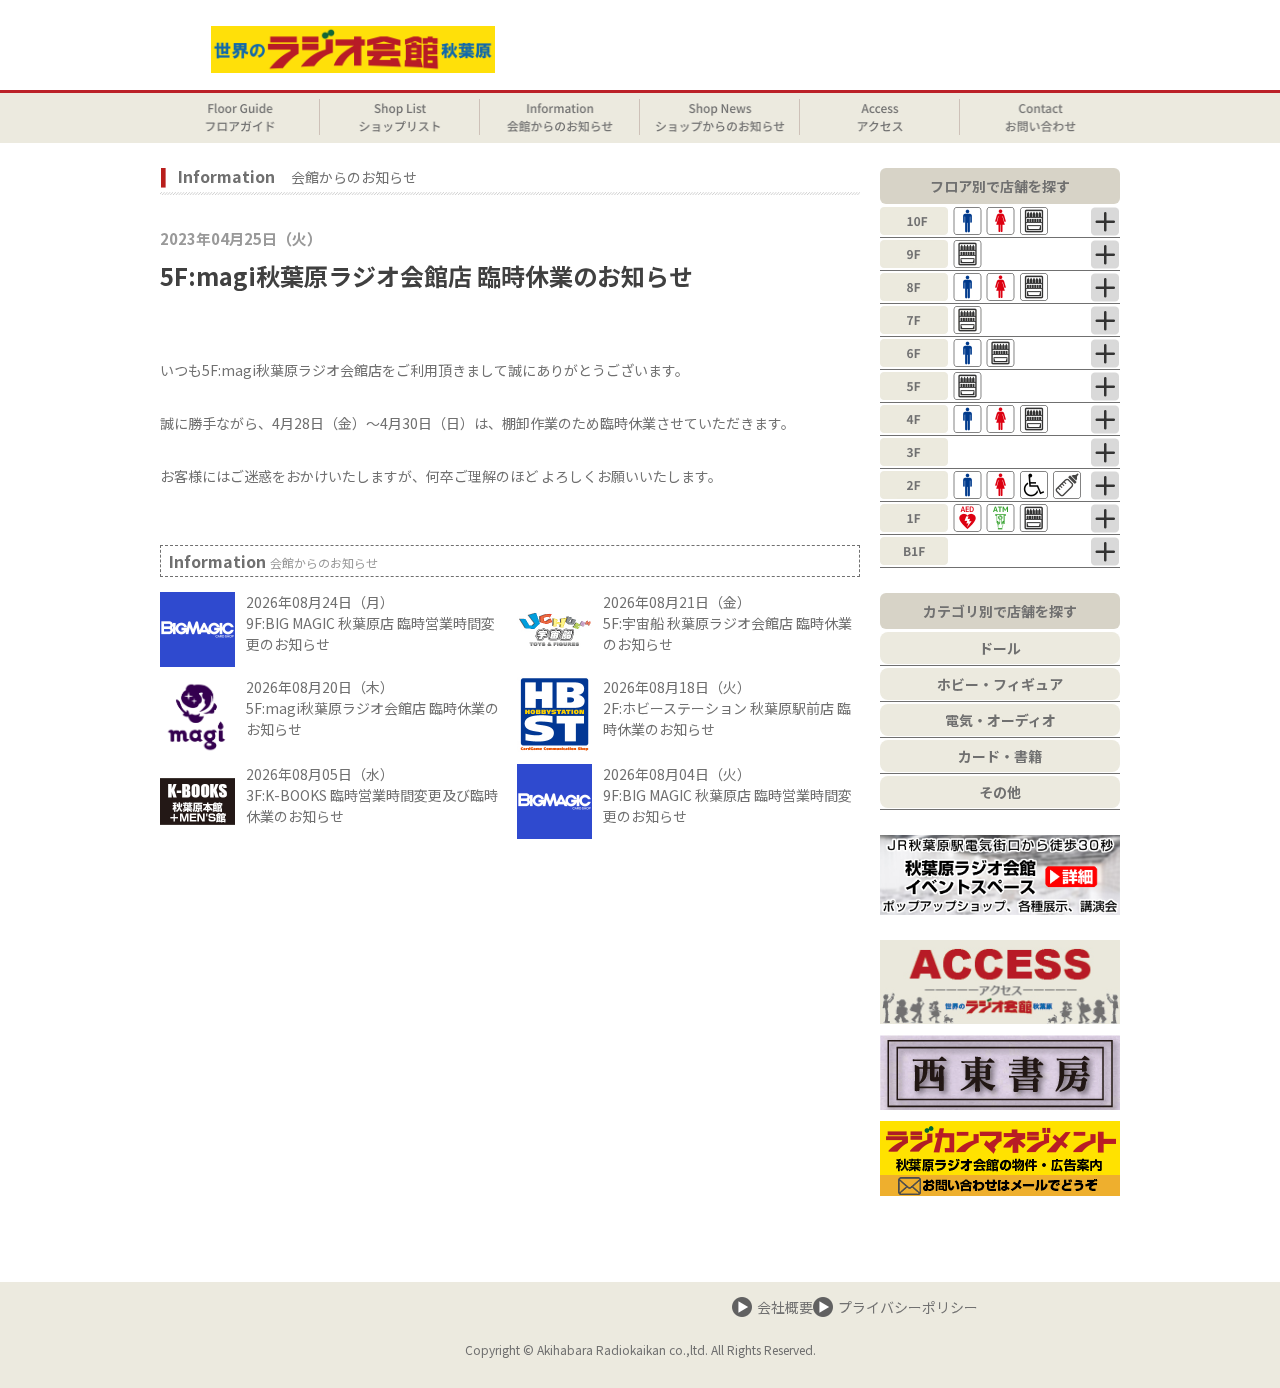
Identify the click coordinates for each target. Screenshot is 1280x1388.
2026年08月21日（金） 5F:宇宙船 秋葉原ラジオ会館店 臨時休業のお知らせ (727, 623)
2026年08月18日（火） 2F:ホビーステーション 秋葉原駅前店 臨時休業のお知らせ (727, 708)
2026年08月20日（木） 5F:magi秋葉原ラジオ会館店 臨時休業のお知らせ (372, 708)
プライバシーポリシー (908, 1307)
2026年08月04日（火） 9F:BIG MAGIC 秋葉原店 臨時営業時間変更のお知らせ (727, 795)
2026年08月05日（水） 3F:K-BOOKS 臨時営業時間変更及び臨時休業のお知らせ (372, 795)
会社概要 (785, 1307)
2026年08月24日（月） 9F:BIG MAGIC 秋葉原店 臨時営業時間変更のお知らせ (370, 623)
